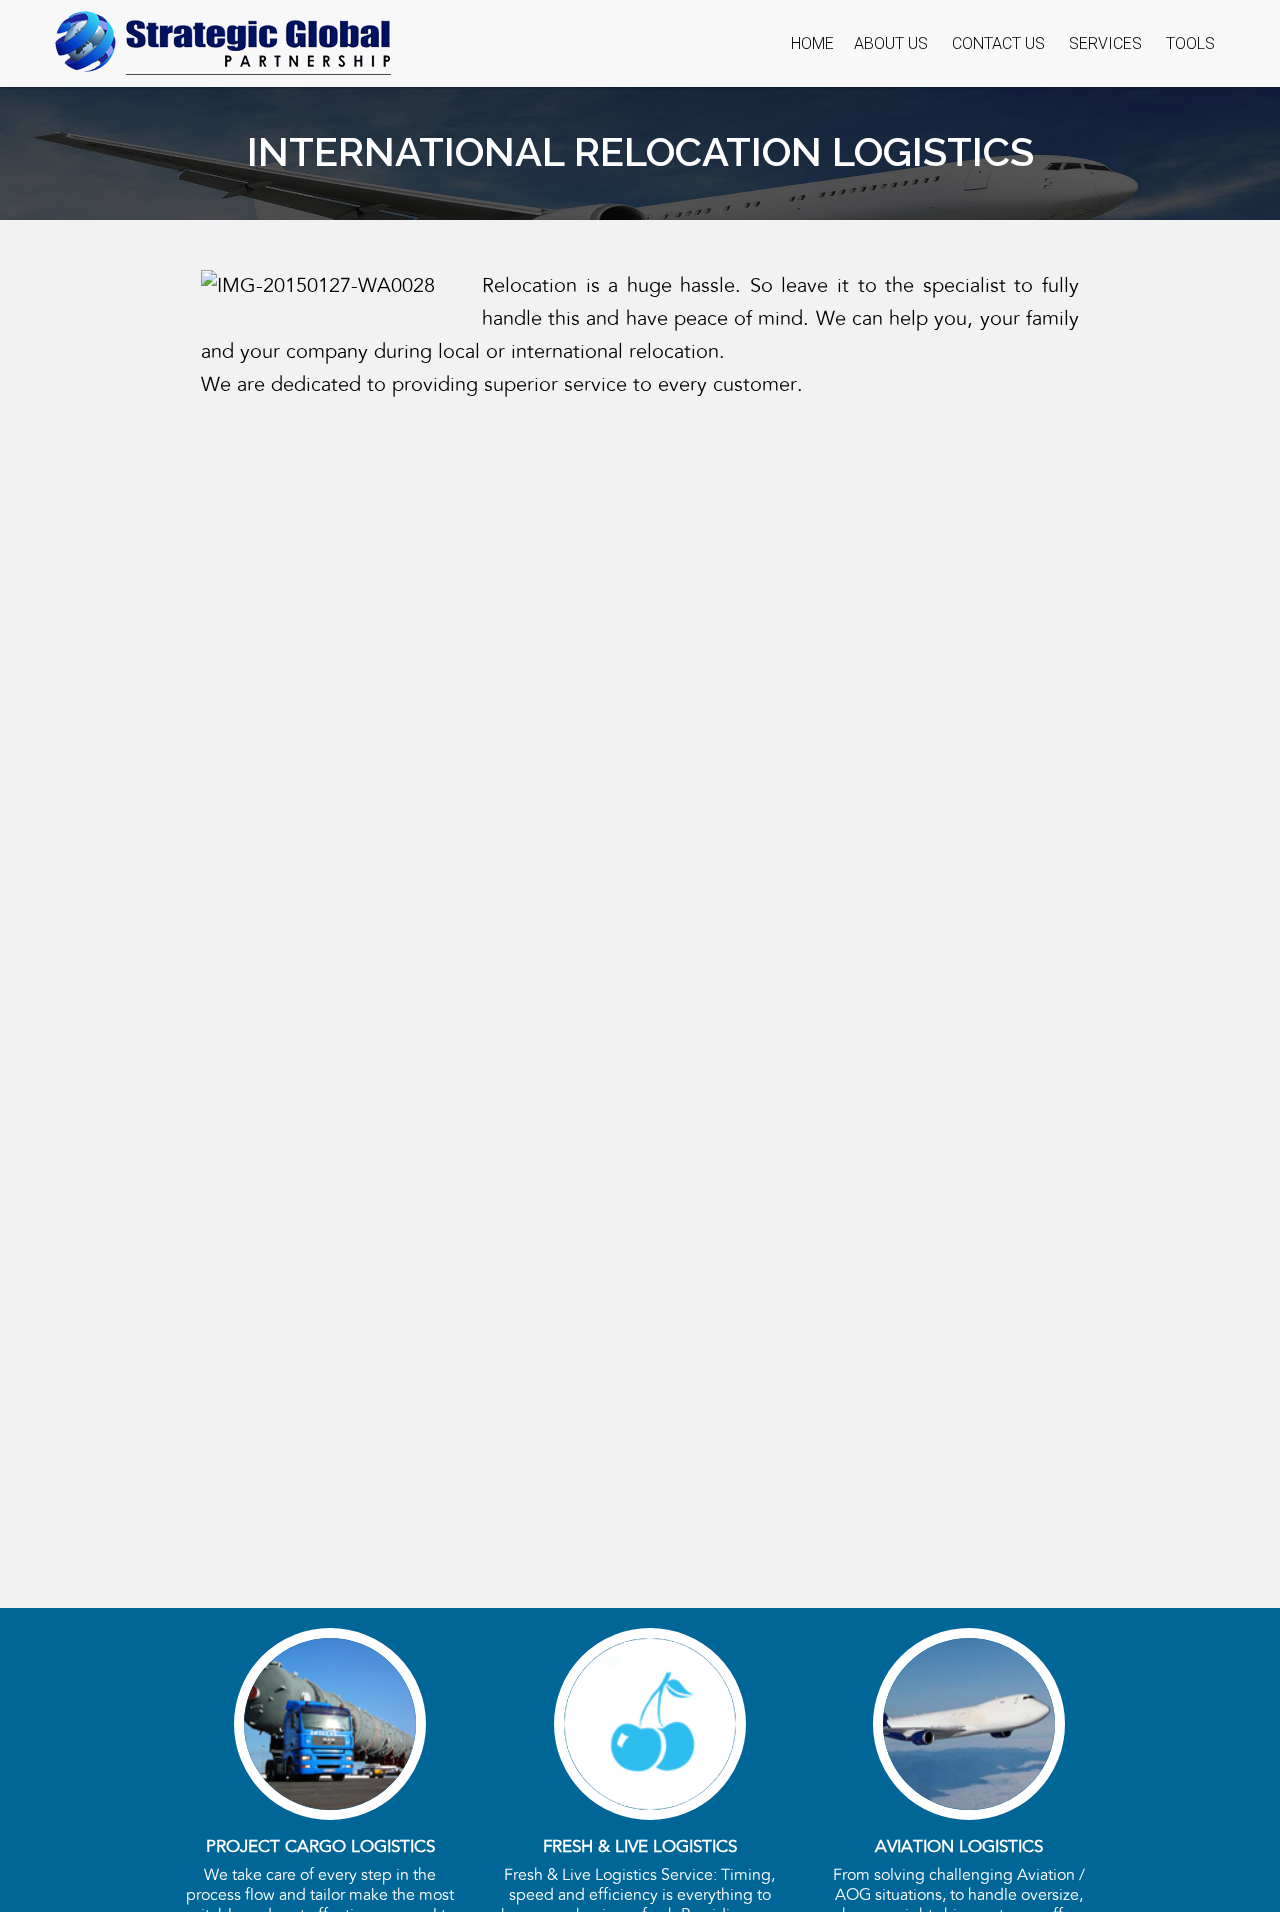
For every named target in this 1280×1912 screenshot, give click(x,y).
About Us (891, 43)
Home (812, 43)
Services (1105, 43)
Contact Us (998, 43)
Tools (1190, 43)
